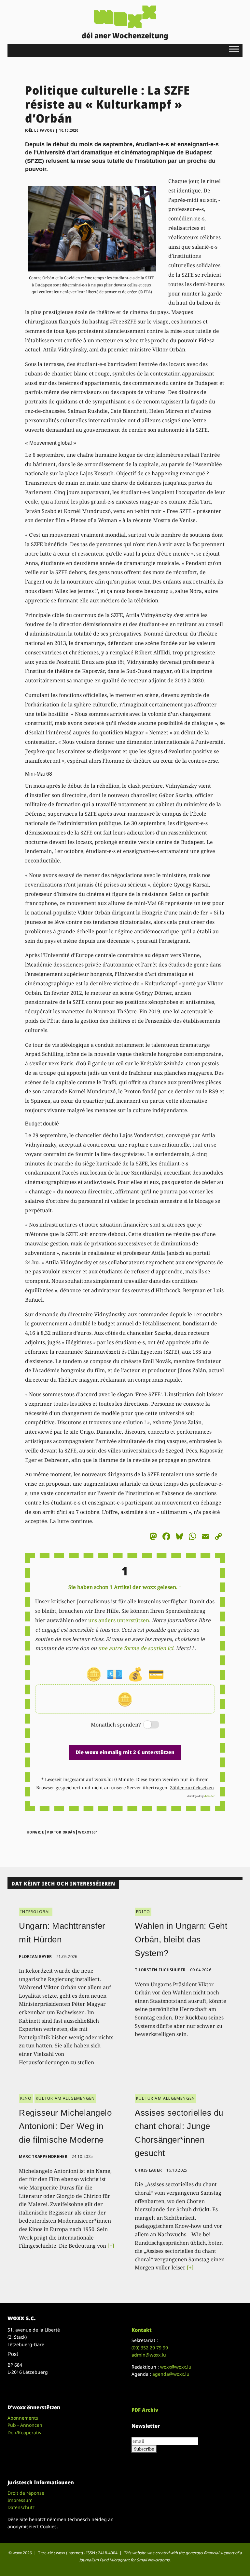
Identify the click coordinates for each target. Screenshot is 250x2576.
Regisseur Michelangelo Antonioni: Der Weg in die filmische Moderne (65, 2126)
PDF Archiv (145, 2410)
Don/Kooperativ (24, 2432)
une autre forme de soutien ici (136, 1648)
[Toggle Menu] (234, 49)
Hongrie (35, 1832)
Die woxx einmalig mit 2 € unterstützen (125, 1752)
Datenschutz (21, 2507)
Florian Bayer (35, 1957)
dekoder (210, 1796)
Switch (146, 1725)
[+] (111, 2246)
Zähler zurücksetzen (192, 1787)
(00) (150, 2348)
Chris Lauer (148, 2170)
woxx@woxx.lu (176, 2367)
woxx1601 (88, 1832)
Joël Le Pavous (40, 130)
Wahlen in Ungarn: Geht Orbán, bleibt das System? (181, 1939)
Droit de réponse (26, 2493)
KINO (26, 2098)
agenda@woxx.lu (171, 2374)
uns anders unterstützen (119, 1620)
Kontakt (142, 2330)
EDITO (143, 1912)
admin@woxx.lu (149, 2355)
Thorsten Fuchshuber (160, 1970)
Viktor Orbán (61, 1832)
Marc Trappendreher (43, 2156)
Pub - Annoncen (25, 2425)
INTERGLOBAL (35, 1912)
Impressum (20, 2500)
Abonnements (23, 2418)
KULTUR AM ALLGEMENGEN (65, 2098)
